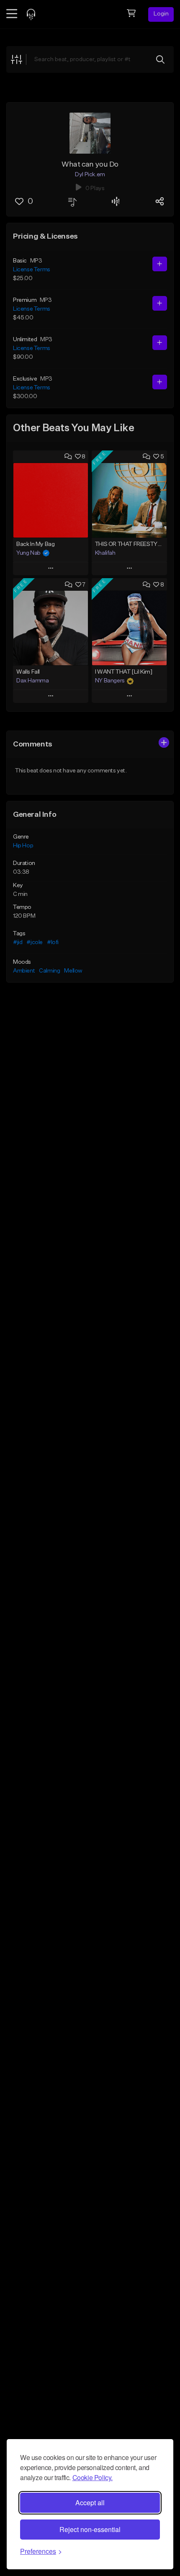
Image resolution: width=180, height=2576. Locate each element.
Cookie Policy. (93, 2477)
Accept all (90, 2503)
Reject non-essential (90, 2529)
